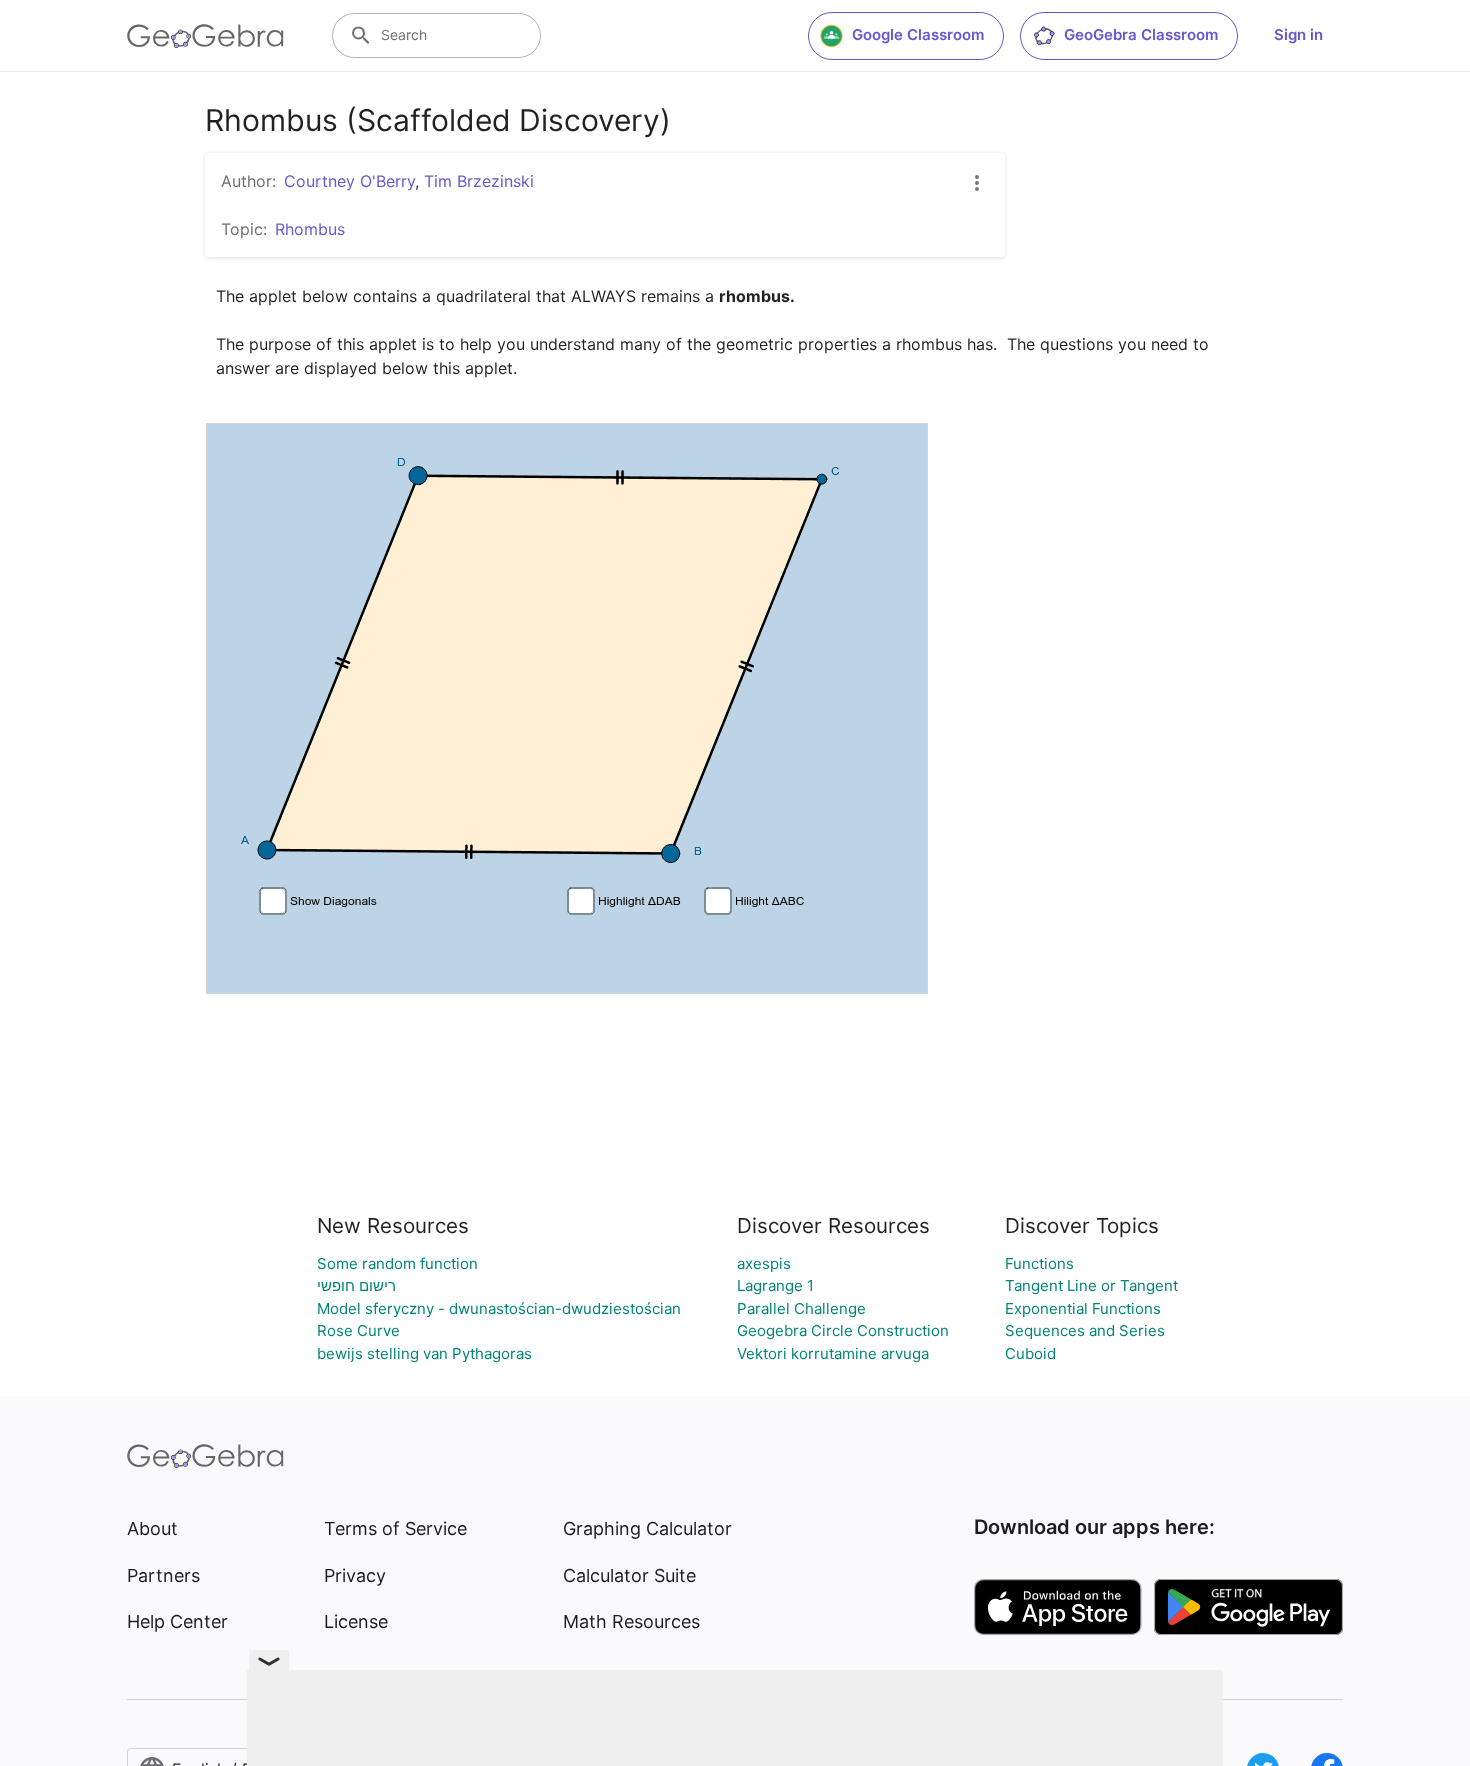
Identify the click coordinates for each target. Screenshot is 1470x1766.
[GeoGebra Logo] (205, 36)
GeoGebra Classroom (1141, 34)
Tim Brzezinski (479, 181)
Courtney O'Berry (349, 181)
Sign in (1298, 34)
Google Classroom (918, 34)
